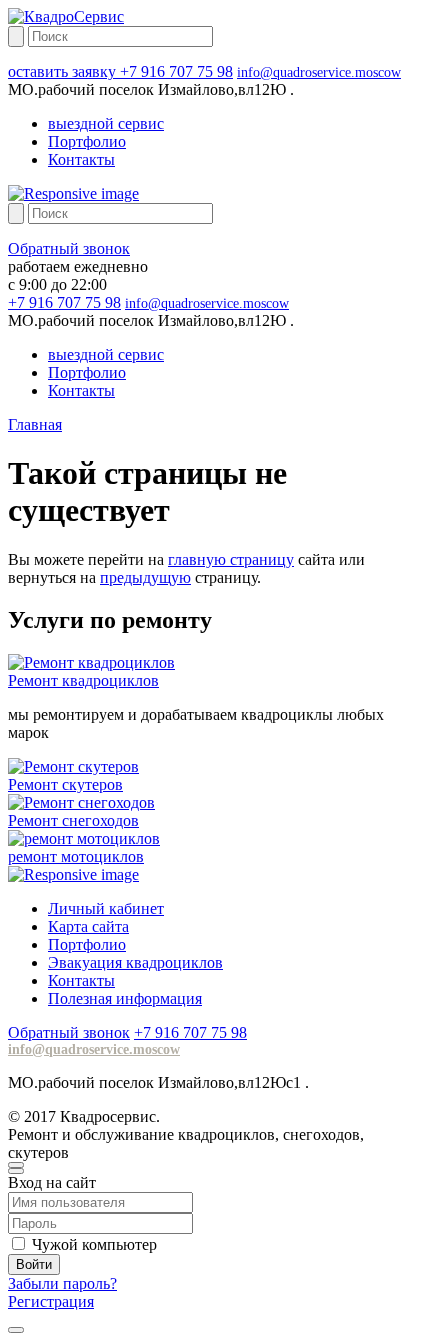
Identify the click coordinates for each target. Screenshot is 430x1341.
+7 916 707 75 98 (176, 71)
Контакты (81, 159)
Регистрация (51, 1301)
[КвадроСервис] (66, 16)
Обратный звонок (69, 248)
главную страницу (231, 559)
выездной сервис (106, 123)
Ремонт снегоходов (73, 820)
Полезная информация (125, 998)
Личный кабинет (106, 908)
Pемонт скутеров (65, 784)
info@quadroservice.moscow (319, 72)
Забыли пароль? (62, 1283)
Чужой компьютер (94, 1244)
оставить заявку (64, 71)
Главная (35, 424)
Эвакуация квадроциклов (135, 962)
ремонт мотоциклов (76, 856)
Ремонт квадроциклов (83, 680)
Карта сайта (88, 926)
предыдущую (145, 577)
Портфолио (87, 141)
